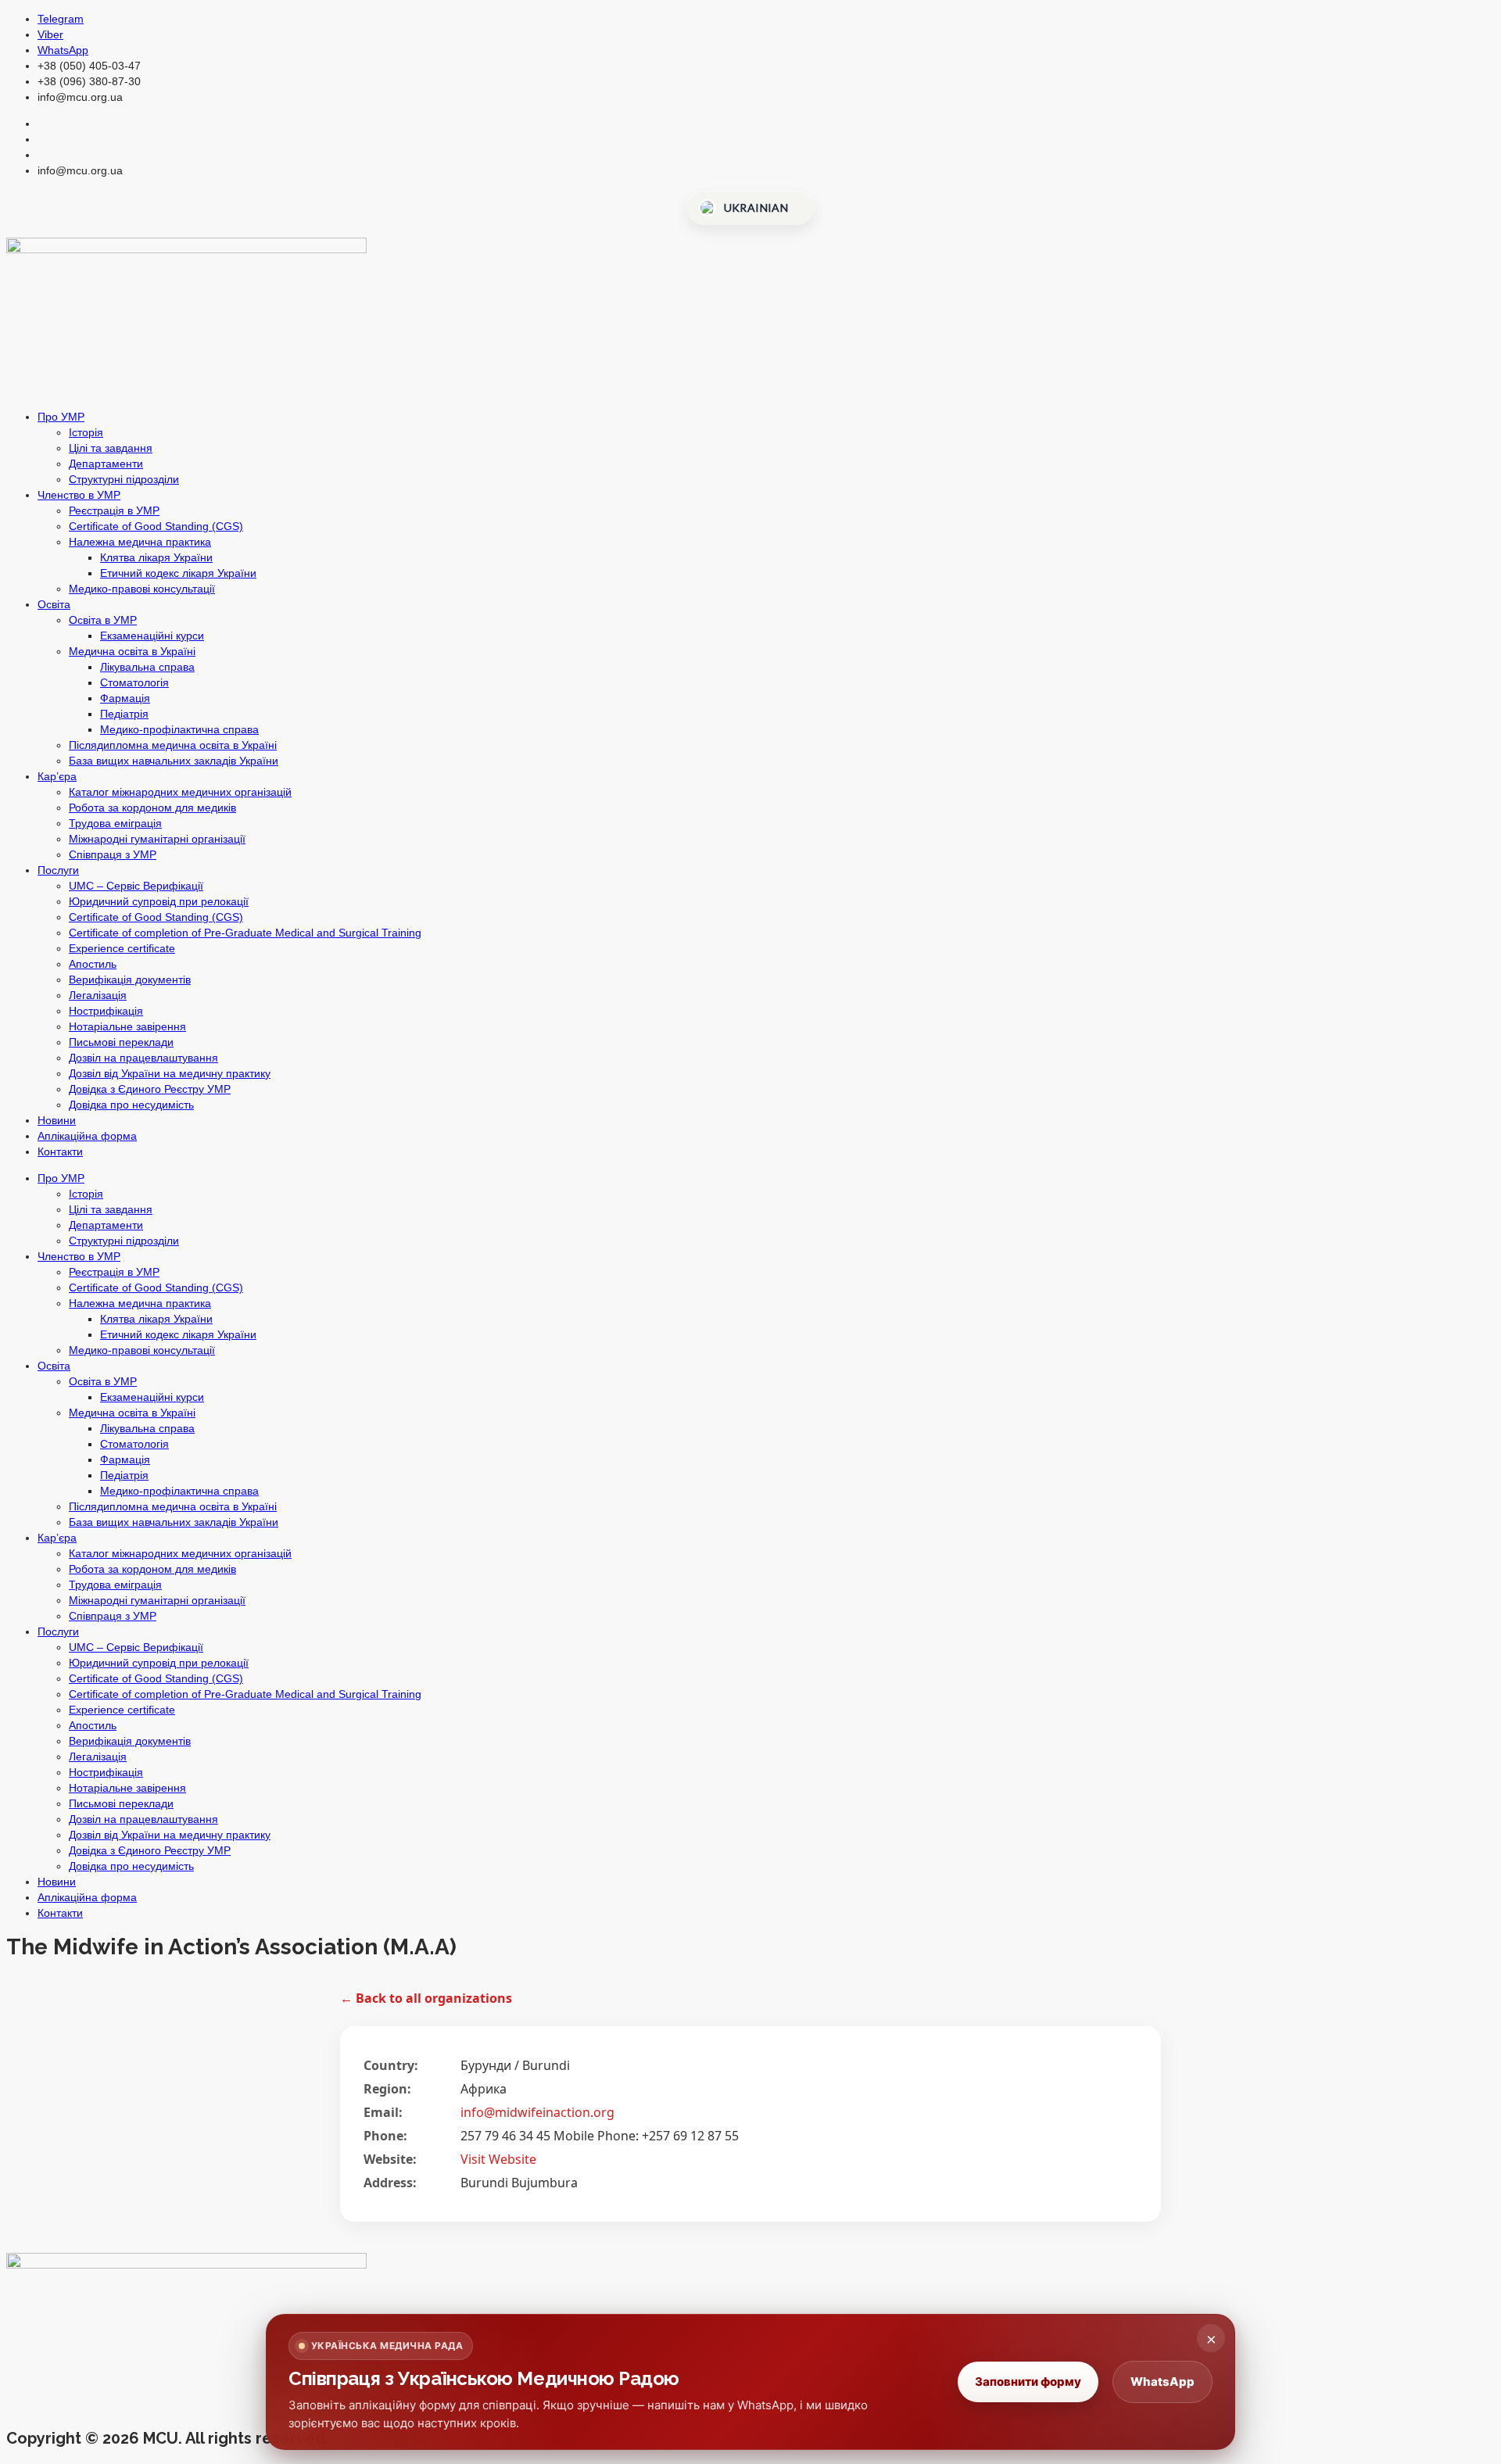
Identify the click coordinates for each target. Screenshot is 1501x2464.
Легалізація (98, 995)
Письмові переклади (121, 1042)
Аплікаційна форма (87, 1136)
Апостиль (93, 964)
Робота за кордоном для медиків (152, 808)
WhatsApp (1162, 2382)
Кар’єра (57, 776)
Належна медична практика (140, 542)
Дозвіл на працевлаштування (143, 1058)
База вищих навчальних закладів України (174, 761)
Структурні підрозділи (124, 479)
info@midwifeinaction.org (537, 2112)
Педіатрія (124, 714)
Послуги (58, 870)
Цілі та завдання (111, 448)
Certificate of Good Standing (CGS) (156, 526)
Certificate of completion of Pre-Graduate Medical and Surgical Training (245, 933)
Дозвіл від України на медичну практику (170, 1073)
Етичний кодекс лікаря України (178, 573)
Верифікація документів (130, 980)
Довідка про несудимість (131, 1105)
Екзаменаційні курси (152, 636)
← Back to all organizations (426, 1998)
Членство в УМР (79, 495)
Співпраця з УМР (113, 854)
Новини (57, 1120)
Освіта (54, 604)
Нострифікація (106, 1011)
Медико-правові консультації (142, 589)
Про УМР (61, 417)
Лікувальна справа (147, 667)
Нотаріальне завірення (127, 1026)
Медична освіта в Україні (132, 651)
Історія (86, 432)
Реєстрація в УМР (114, 510)
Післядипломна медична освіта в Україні (173, 745)
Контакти (60, 1151)
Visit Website (498, 2159)
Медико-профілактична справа (179, 729)
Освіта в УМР (103, 620)
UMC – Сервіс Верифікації (136, 886)
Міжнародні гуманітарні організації (157, 839)
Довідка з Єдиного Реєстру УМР (150, 1089)
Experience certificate (122, 948)
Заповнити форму (1028, 2382)
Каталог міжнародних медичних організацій (180, 792)
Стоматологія (134, 682)
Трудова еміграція (115, 823)
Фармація (125, 698)
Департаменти (106, 464)
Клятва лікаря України (156, 557)
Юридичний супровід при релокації (159, 901)
